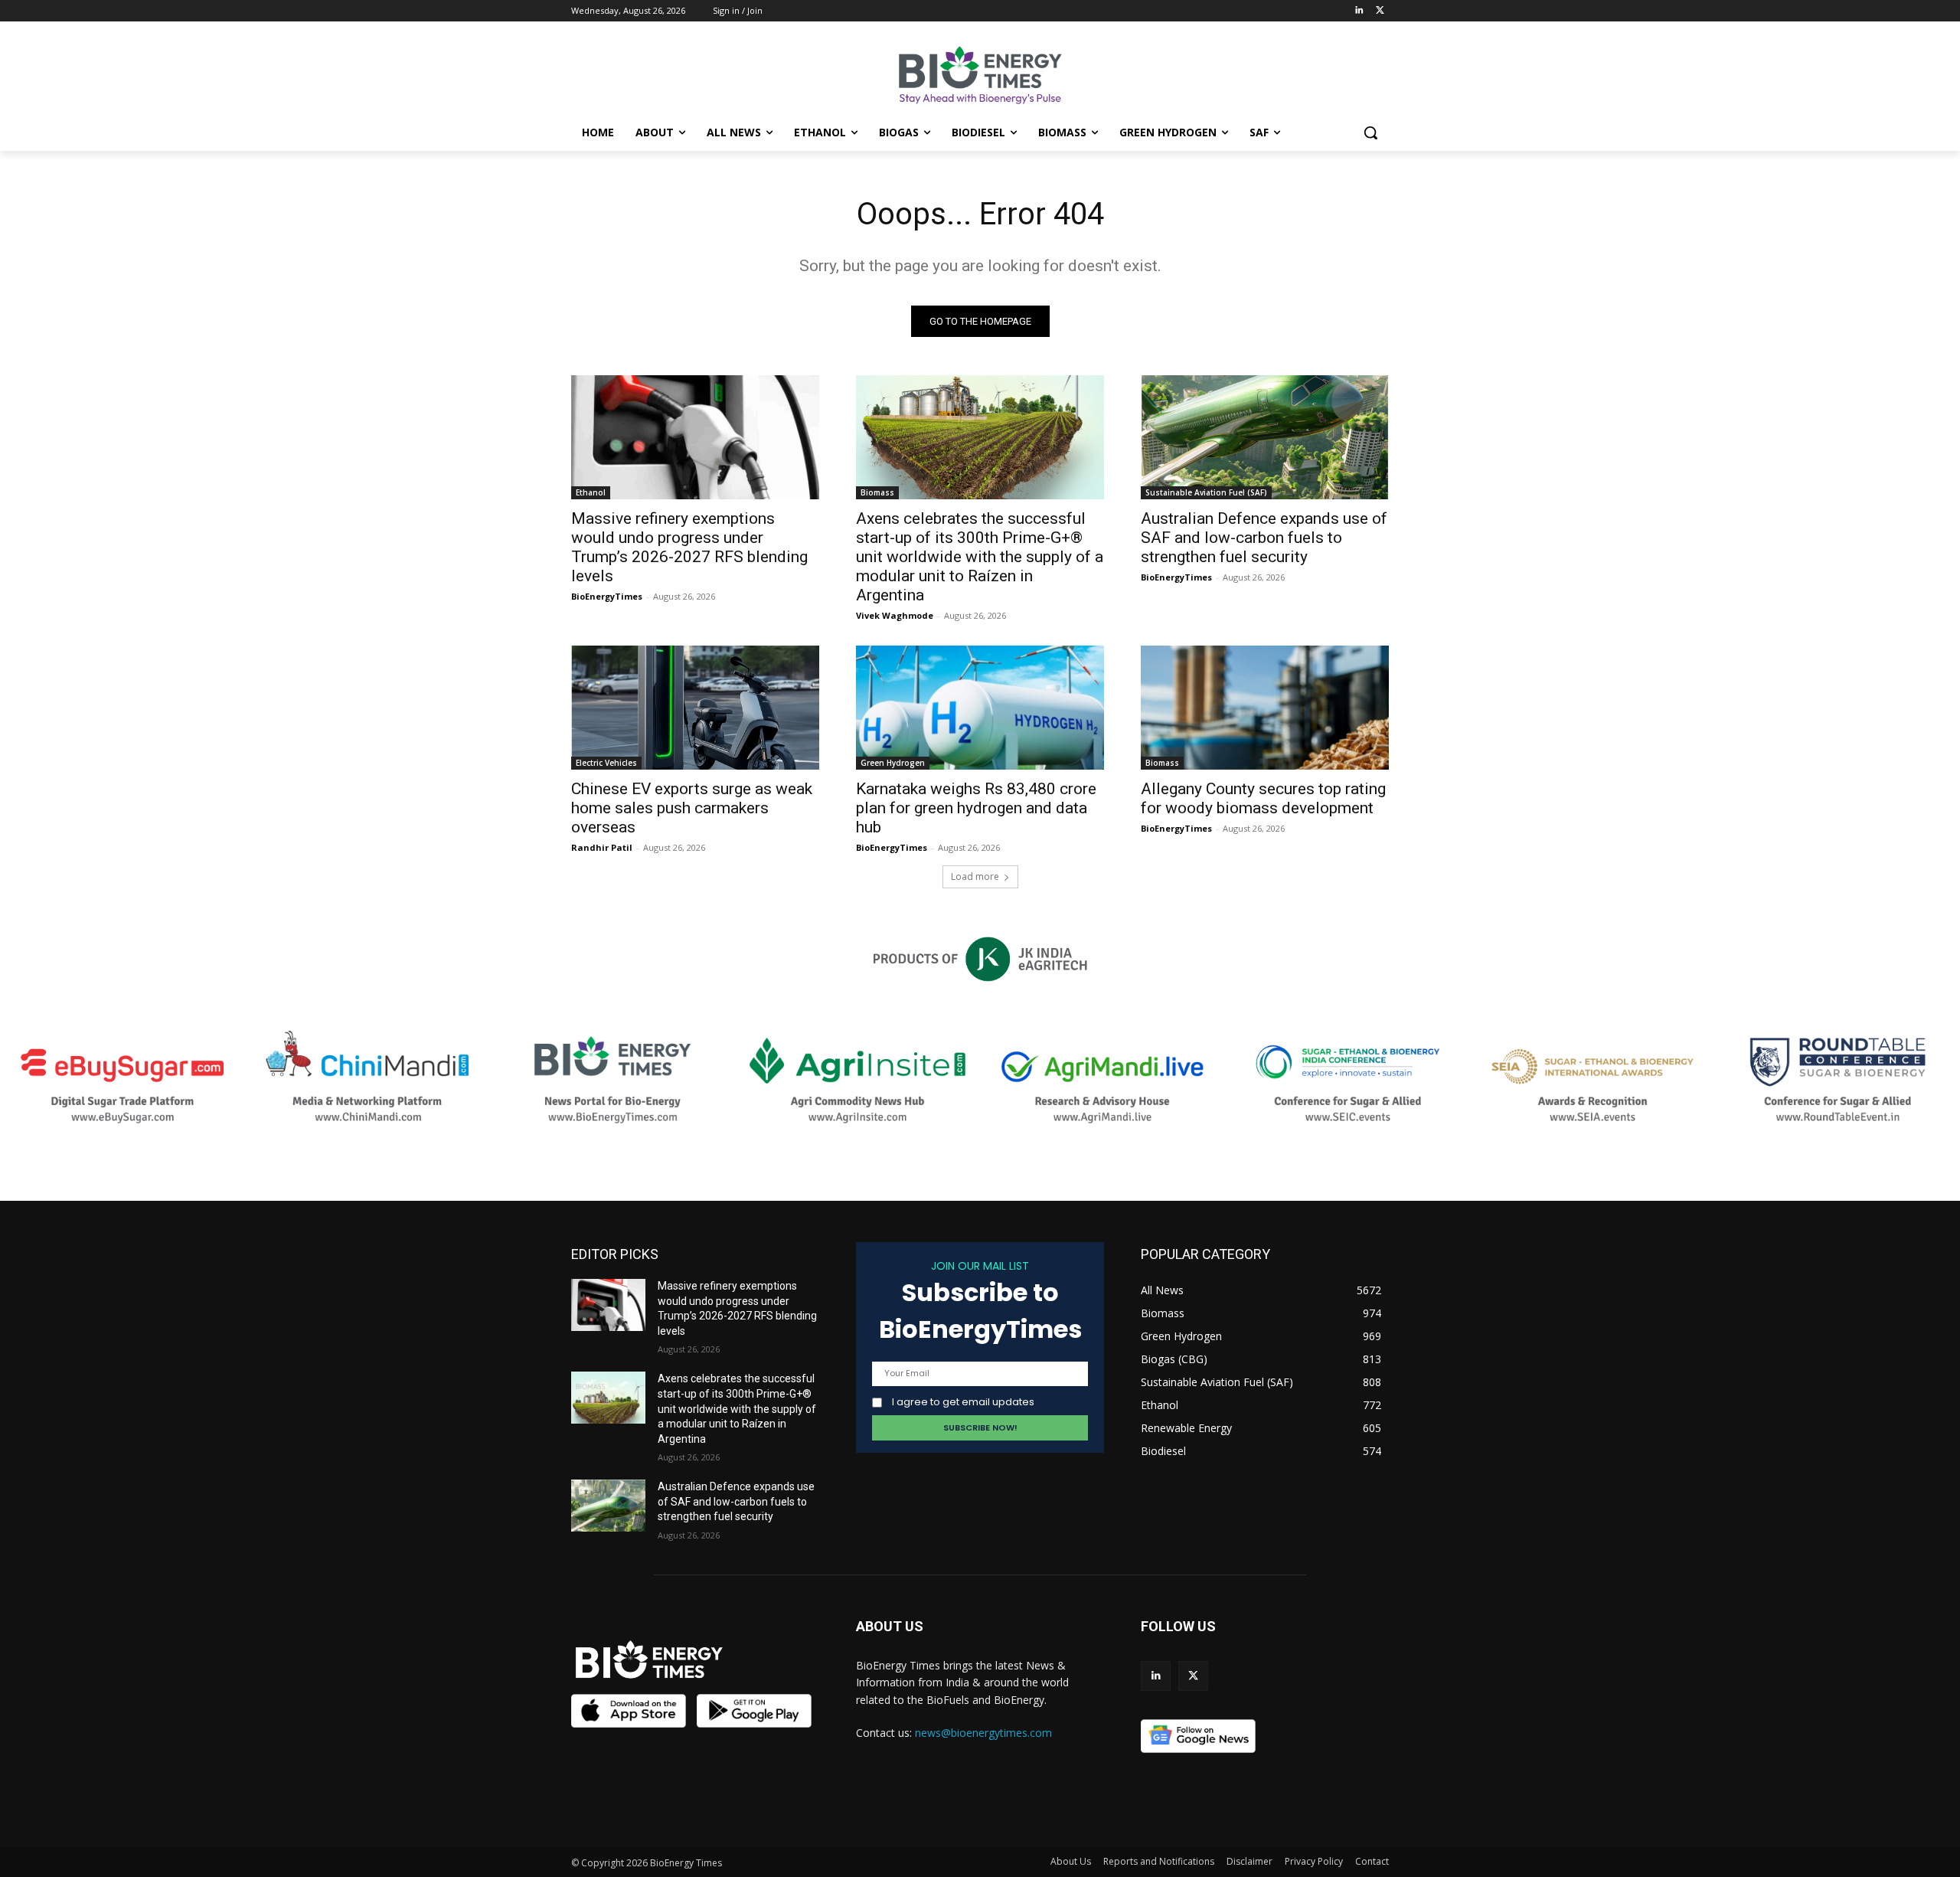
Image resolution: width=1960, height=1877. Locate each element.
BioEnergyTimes (607, 596)
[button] (1370, 132)
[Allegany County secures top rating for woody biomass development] (1265, 708)
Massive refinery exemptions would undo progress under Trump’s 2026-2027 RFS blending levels (689, 547)
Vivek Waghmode (895, 615)
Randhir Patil (602, 847)
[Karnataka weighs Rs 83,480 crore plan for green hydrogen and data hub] (980, 708)
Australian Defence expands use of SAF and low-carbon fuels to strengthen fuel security (1264, 538)
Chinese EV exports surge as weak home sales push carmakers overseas (692, 808)
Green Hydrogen (893, 763)
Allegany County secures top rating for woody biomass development (1263, 798)
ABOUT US (890, 1626)
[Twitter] (1380, 11)
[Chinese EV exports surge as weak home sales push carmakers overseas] (695, 708)
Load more (975, 876)
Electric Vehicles (606, 763)
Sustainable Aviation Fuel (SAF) (1206, 492)
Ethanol (591, 492)
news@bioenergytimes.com (983, 1733)
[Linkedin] (1359, 11)
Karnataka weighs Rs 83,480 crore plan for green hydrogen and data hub (976, 808)
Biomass (877, 492)
